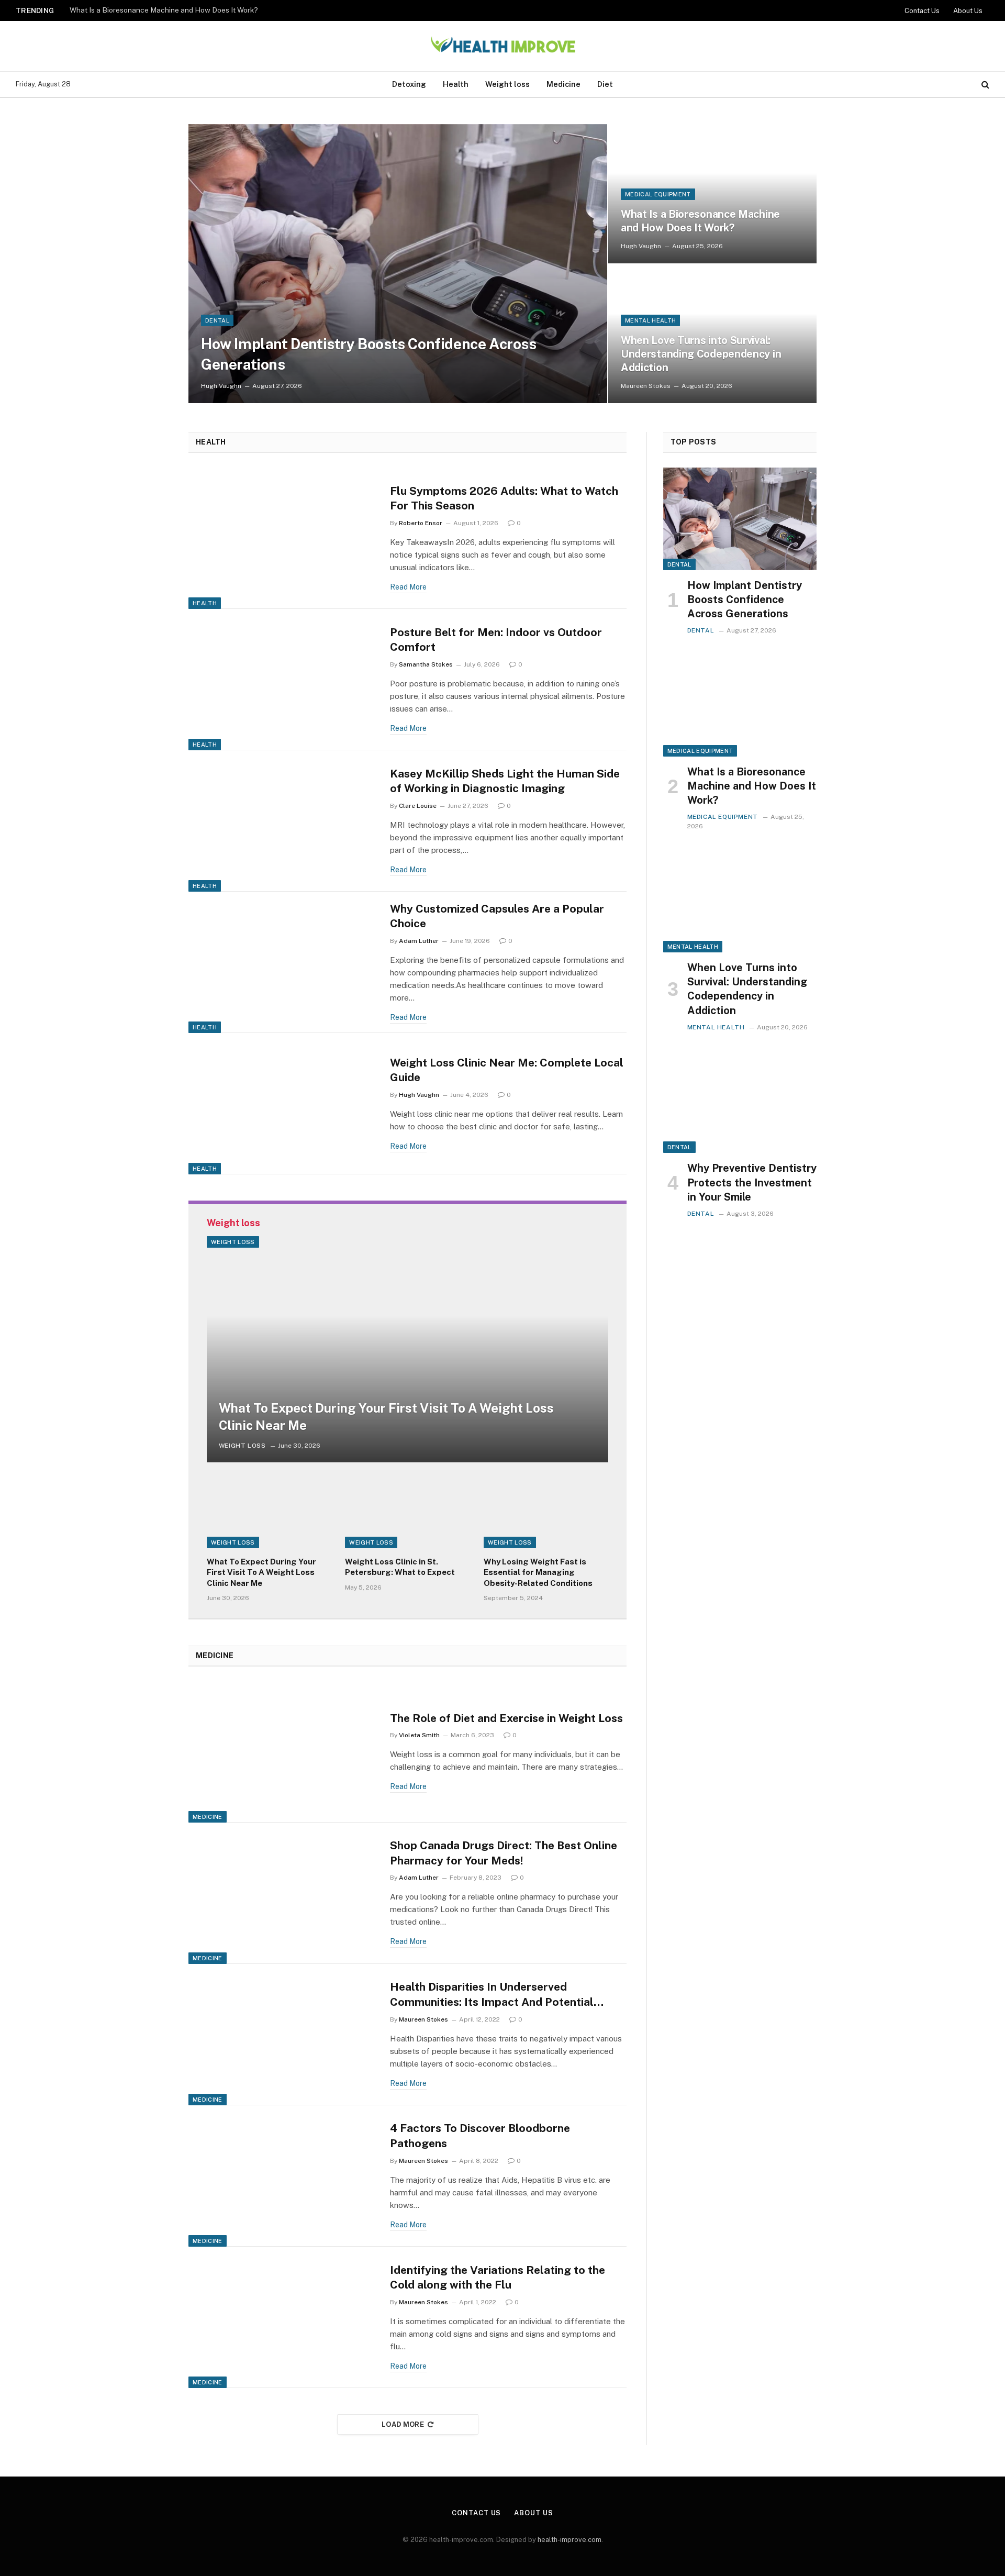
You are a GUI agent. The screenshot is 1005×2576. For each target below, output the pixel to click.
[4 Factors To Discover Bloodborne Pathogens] (283, 2176)
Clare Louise (418, 806)
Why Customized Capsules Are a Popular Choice (497, 916)
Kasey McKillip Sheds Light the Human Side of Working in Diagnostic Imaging (505, 781)
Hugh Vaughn (221, 386)
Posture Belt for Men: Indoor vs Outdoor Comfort (496, 640)
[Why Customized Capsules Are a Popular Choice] (283, 962)
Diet (605, 84)
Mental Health (650, 320)
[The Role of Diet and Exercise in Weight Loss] (283, 1752)
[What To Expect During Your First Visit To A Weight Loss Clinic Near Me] (407, 1349)
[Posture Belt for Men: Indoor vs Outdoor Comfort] (283, 680)
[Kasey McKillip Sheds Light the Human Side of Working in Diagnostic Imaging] (283, 821)
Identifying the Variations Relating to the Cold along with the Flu (498, 2278)
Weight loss (507, 84)
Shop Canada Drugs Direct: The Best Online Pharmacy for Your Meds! (504, 1853)
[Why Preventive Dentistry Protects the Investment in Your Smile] (740, 1102)
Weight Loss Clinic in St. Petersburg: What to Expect (400, 1567)
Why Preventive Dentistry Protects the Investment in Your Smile (752, 1182)
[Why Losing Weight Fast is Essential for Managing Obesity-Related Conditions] (546, 1513)
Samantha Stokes (426, 664)
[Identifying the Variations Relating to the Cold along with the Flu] (283, 2317)
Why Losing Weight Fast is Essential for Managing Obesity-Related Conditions (538, 1572)
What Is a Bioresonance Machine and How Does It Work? (164, 10)
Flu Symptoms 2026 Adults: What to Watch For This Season (504, 498)
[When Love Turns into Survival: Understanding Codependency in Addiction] (740, 901)
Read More (408, 587)
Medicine (563, 84)
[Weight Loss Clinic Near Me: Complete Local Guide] (283, 1104)
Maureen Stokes (646, 386)
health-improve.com (569, 2540)
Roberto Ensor (421, 523)
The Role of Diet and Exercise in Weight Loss (506, 1718)
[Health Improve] (502, 46)
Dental (217, 320)
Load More (403, 2424)
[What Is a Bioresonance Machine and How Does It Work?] (712, 194)
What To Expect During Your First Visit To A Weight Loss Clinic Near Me (386, 1417)
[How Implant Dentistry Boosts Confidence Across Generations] (398, 264)
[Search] (984, 85)
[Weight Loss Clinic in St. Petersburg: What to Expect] (407, 1513)
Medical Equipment (658, 194)
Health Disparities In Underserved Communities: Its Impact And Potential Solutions (492, 1995)
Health (456, 84)
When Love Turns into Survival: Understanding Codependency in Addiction (701, 354)
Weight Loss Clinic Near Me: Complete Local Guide (507, 1070)
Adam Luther (419, 941)
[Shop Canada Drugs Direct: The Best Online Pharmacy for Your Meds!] (283, 1893)
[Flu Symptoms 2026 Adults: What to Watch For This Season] (283, 538)
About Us (968, 11)
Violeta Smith (419, 1735)
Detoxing (409, 84)
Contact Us (922, 11)
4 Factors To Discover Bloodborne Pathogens (480, 2136)
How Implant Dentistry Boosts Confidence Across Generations (369, 354)
